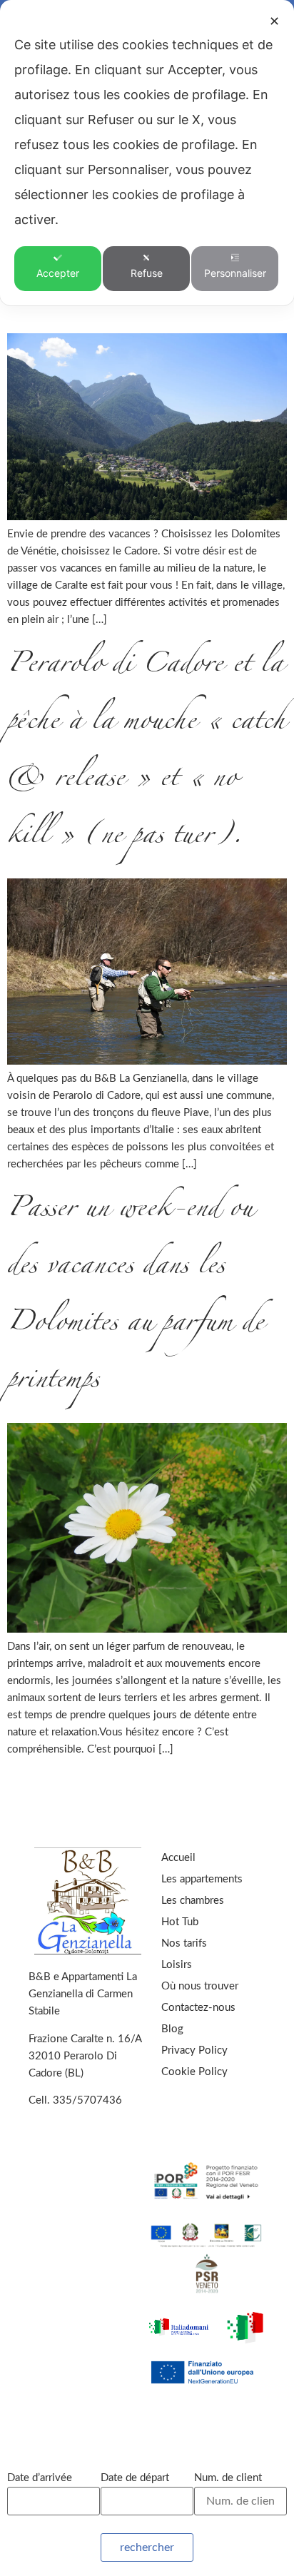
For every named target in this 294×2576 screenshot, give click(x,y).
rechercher (147, 2547)
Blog (172, 2029)
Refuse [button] (147, 273)
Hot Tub (180, 1922)
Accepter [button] (58, 273)
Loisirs (177, 1965)
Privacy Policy (194, 2050)
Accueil (178, 1858)
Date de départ (135, 2478)
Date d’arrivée (40, 2478)
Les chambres (193, 1901)
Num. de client (228, 2478)
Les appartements (202, 1879)
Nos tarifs (184, 1943)
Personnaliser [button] (235, 273)
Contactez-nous (198, 2008)
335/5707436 (87, 2100)
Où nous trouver (200, 1986)
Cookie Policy (194, 2072)
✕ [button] (274, 21)
